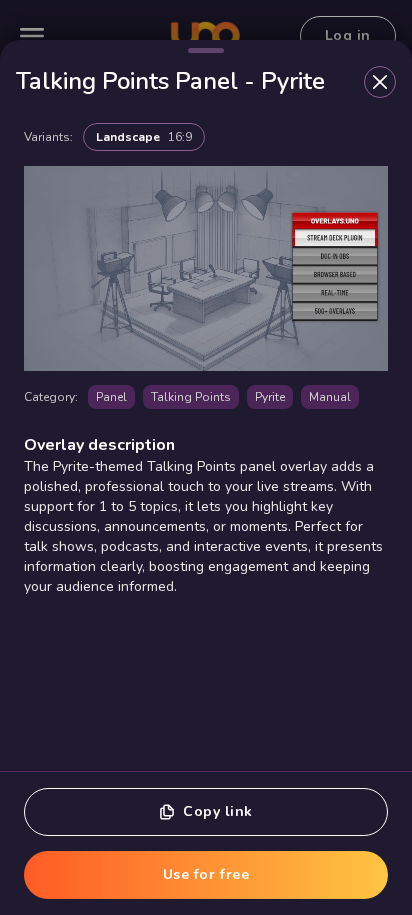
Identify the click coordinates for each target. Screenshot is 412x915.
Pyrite (270, 397)
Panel (111, 397)
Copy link (218, 811)
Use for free (206, 874)
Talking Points (191, 397)
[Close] (380, 82)
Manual (330, 397)
